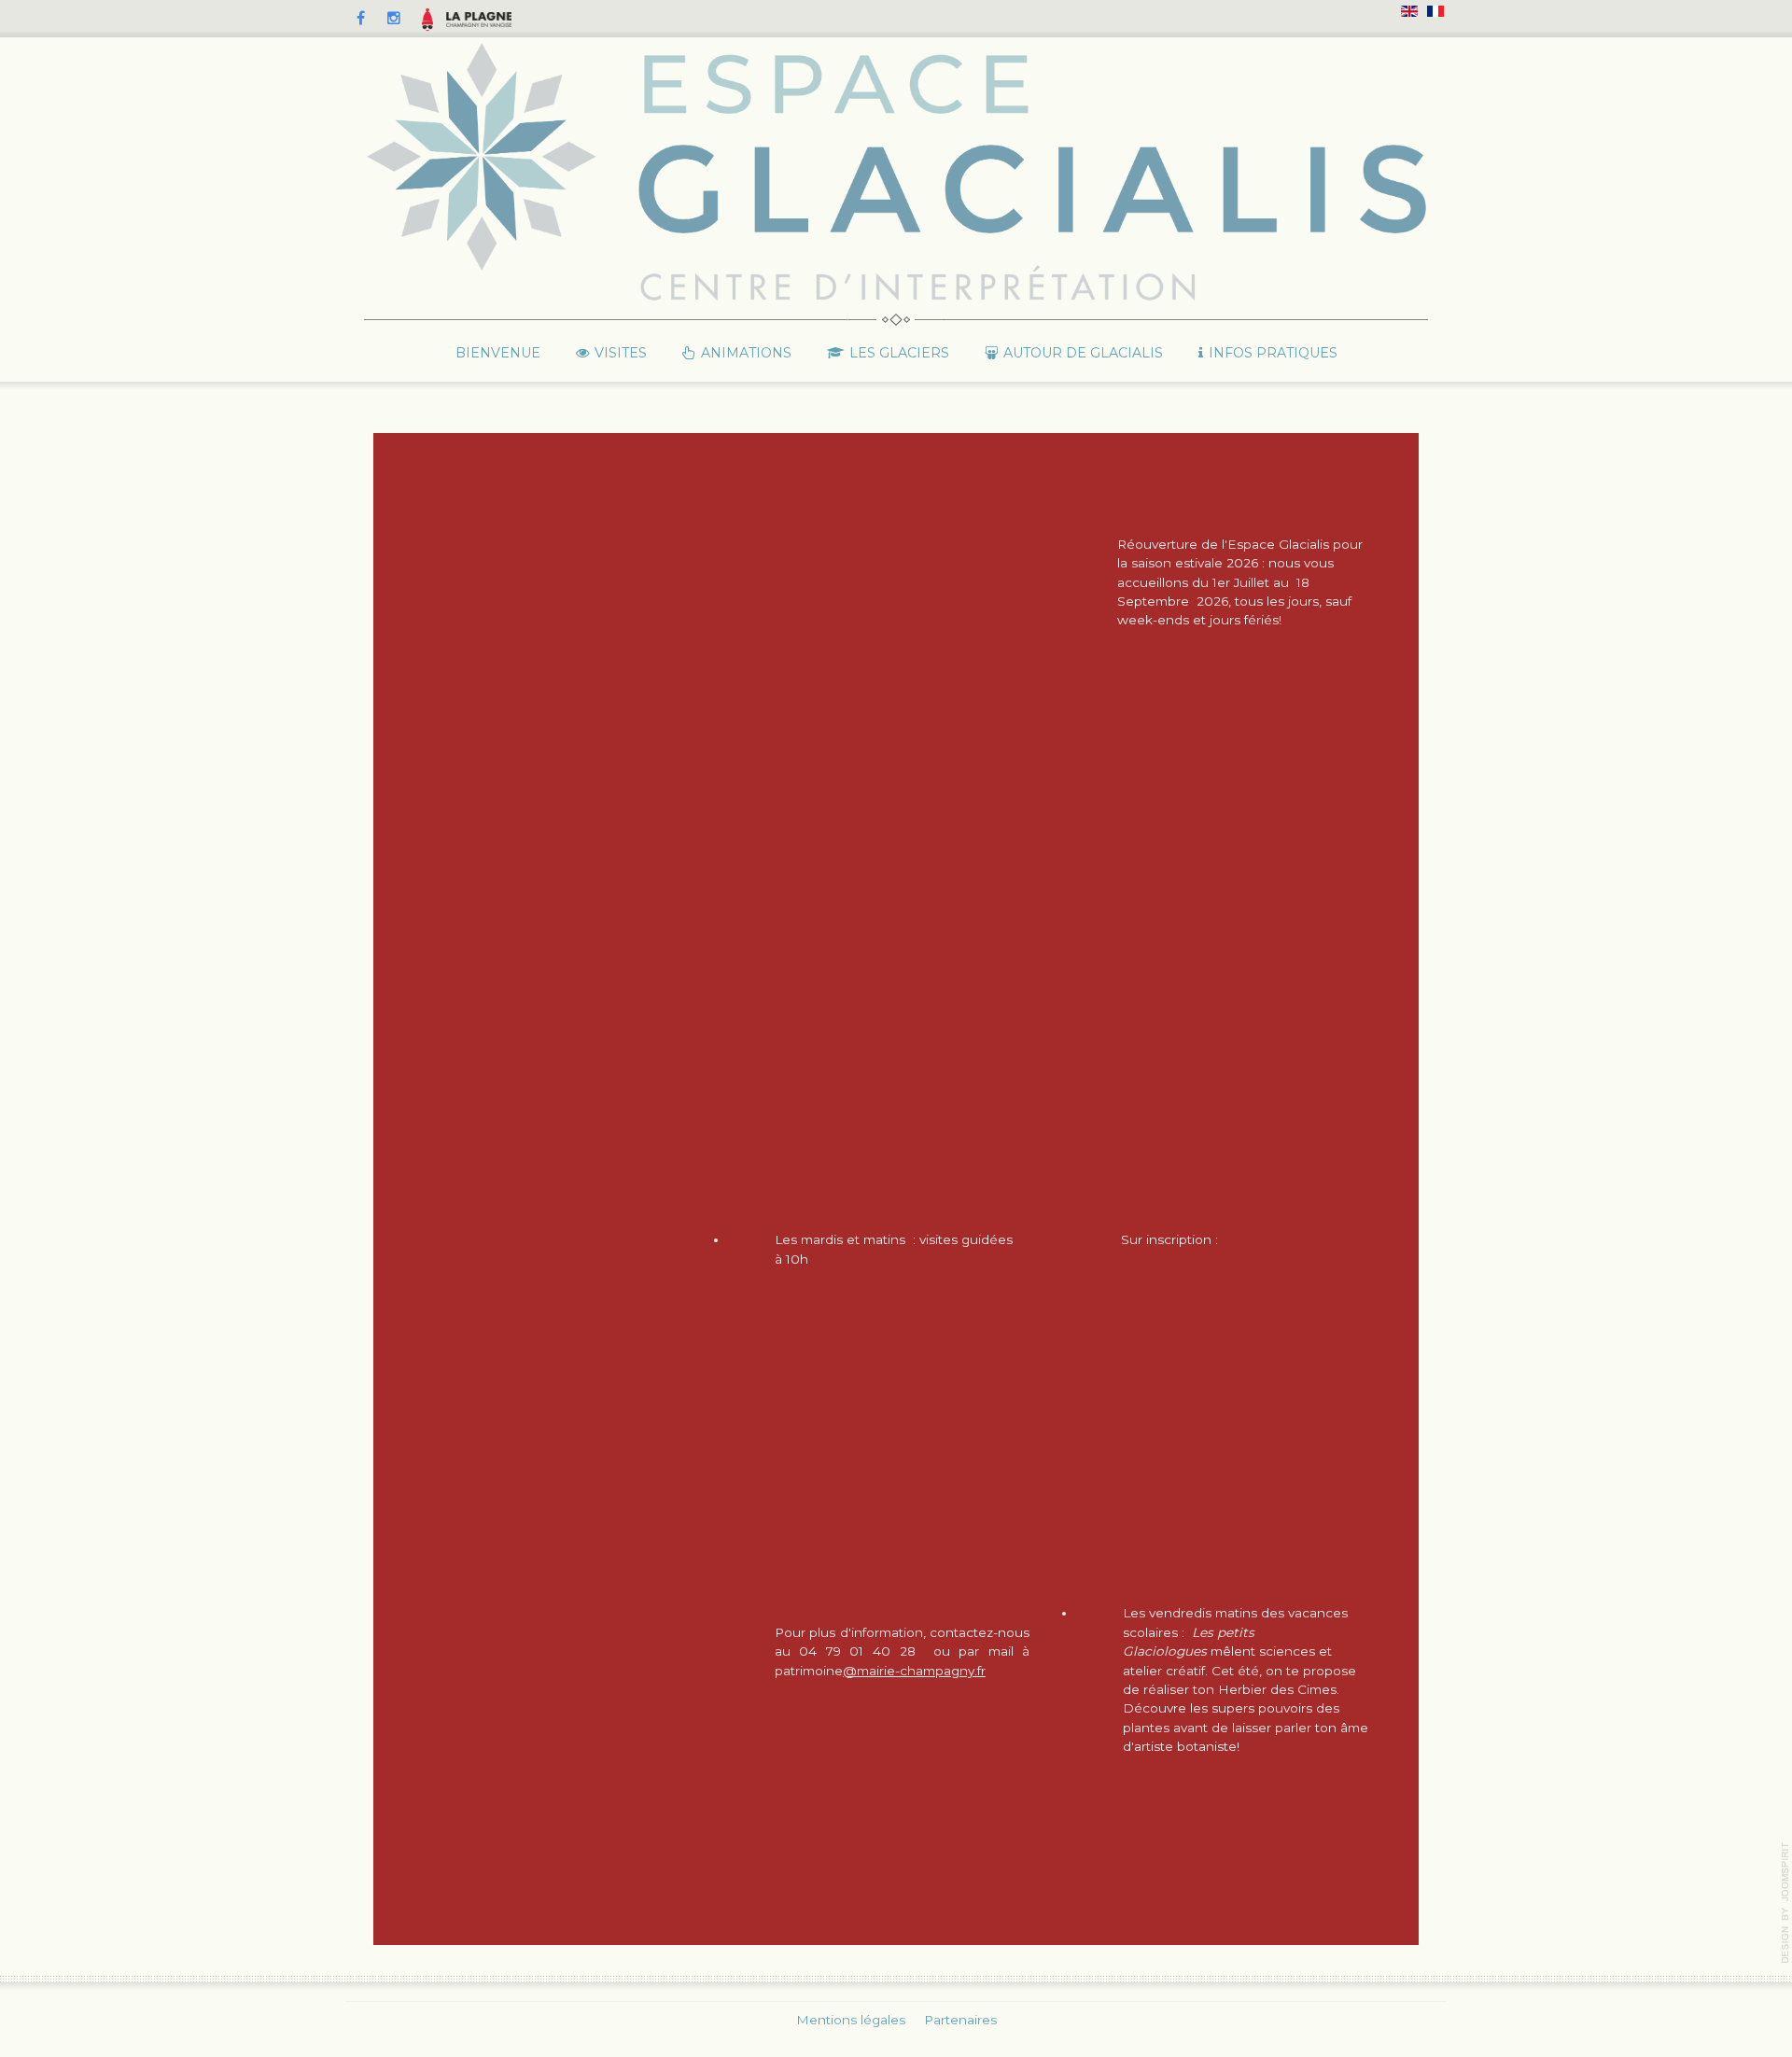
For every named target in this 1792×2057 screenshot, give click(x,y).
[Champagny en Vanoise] (479, 19)
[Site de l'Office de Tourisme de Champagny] (427, 20)
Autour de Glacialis (1083, 353)
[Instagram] (394, 19)
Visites (621, 353)
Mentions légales (851, 2020)
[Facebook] (360, 19)
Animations (746, 353)
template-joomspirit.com (1785, 1903)
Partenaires (960, 2020)
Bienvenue (498, 353)
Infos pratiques (1273, 353)
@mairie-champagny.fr (914, 1671)
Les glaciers (899, 353)
